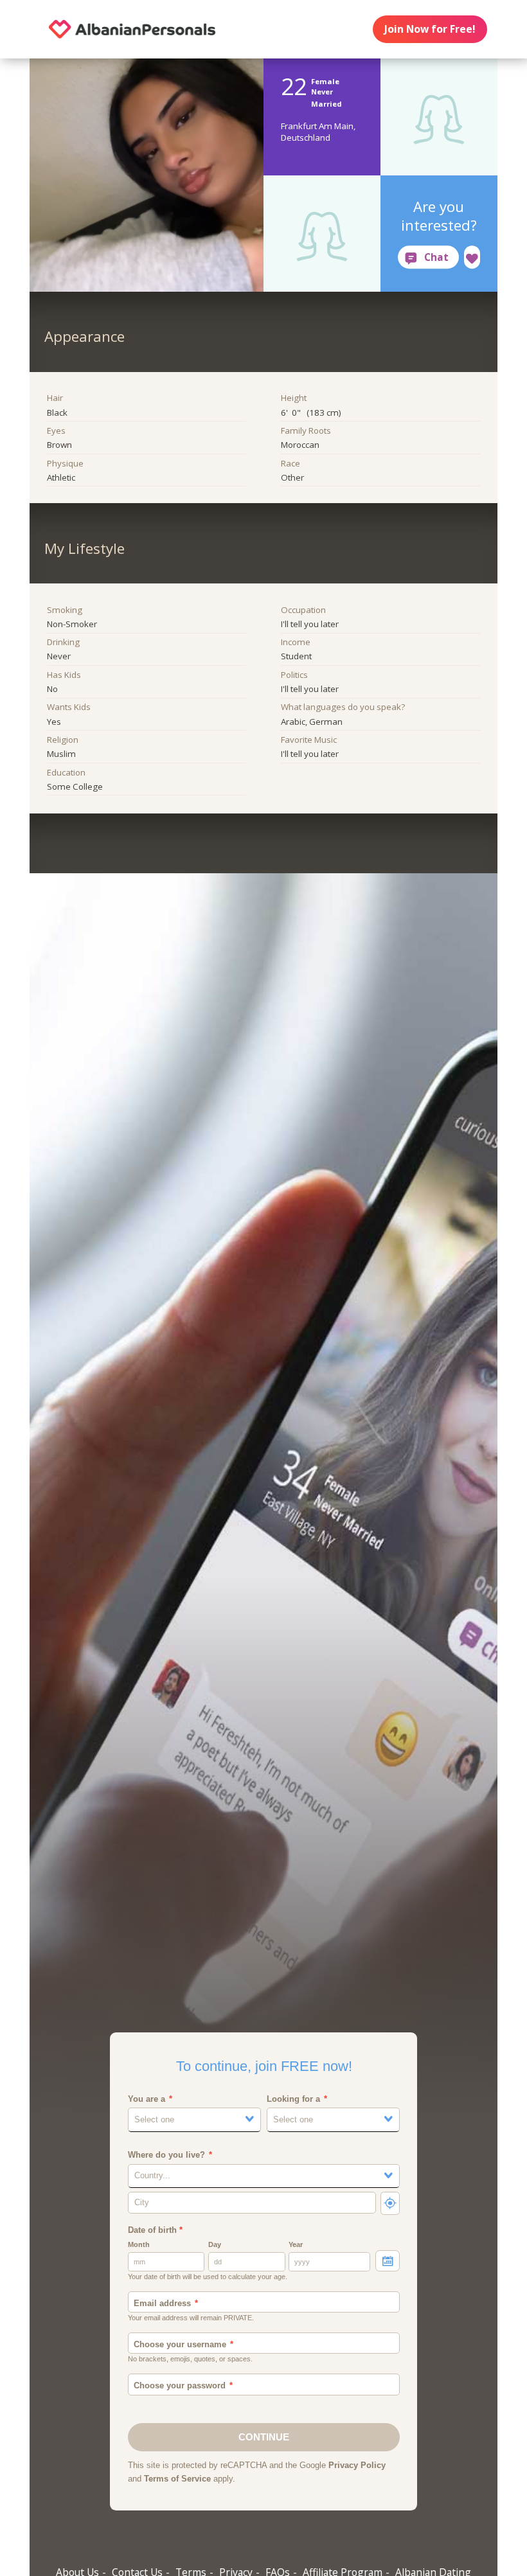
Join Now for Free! (430, 29)
